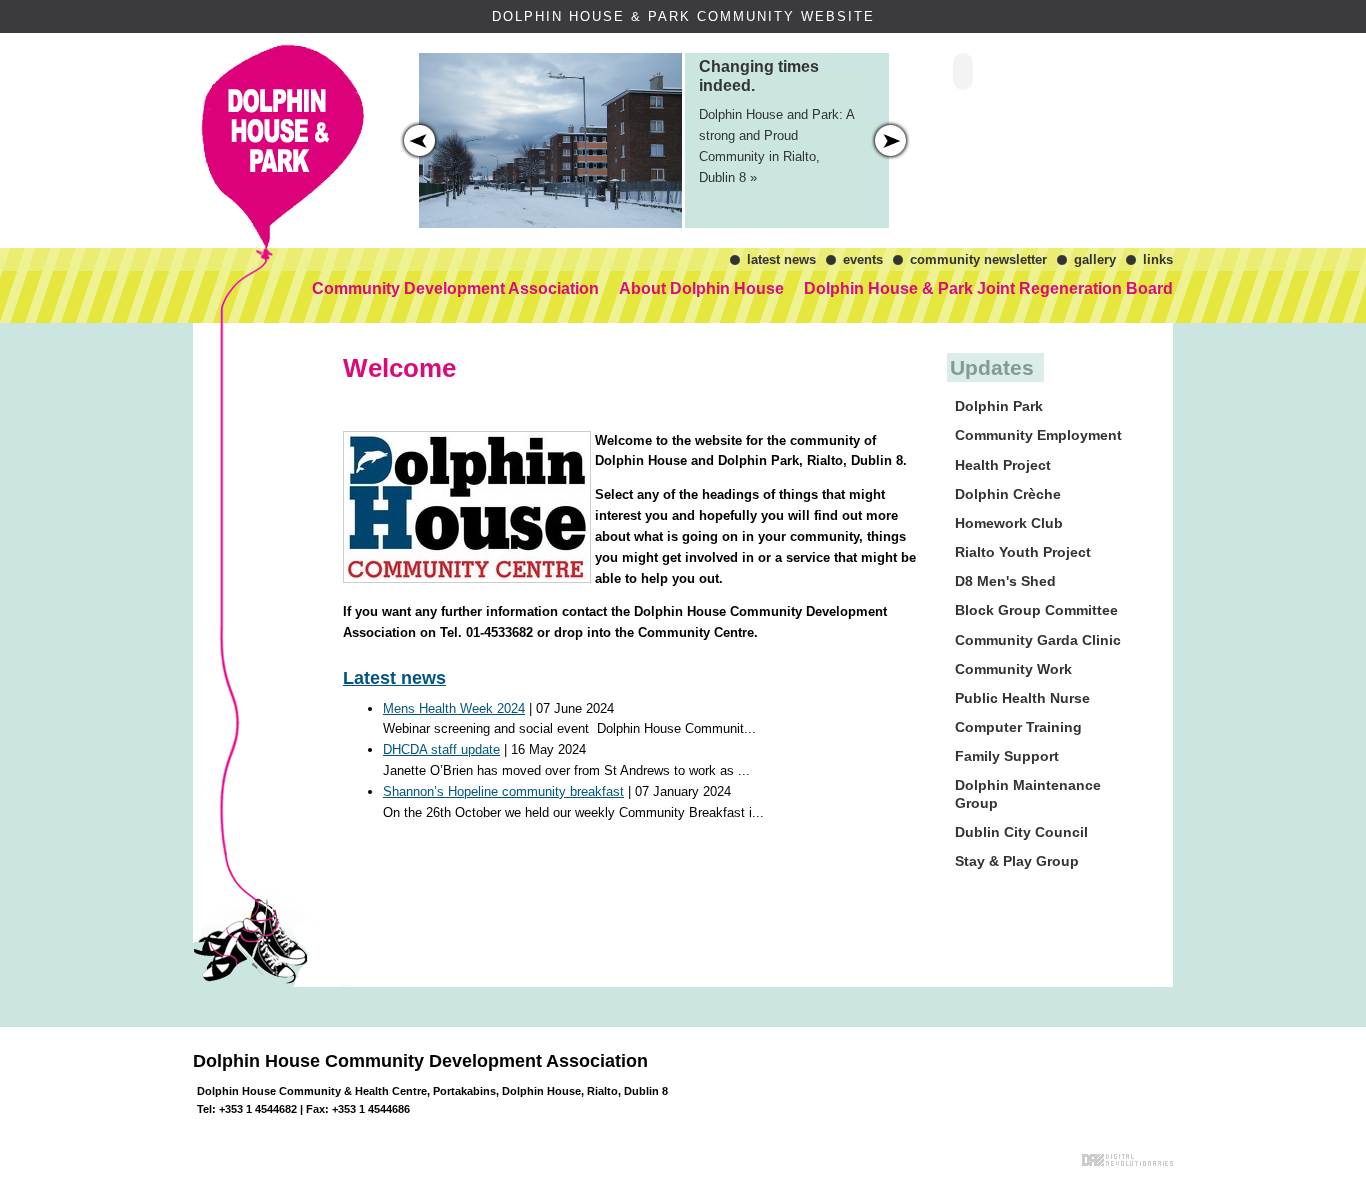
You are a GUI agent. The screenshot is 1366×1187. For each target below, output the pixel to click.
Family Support (1007, 756)
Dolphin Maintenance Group (1028, 793)
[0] (828, 191)
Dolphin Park (999, 406)
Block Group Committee (1036, 610)
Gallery (1095, 259)
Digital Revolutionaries (1127, 1160)
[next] (419, 140)
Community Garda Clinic (1038, 640)
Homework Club (1009, 523)
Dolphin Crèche (1008, 494)
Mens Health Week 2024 (454, 708)
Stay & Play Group (1017, 861)
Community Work (1013, 669)
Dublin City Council (1021, 832)
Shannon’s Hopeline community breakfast (503, 791)
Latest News (781, 259)
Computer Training (1018, 727)
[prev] (890, 140)
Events (863, 259)
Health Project (1003, 465)
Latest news (394, 678)
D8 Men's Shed (1005, 581)
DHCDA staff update (441, 749)
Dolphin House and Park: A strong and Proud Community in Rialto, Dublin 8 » (776, 121)
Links (1158, 259)
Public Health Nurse (1022, 698)
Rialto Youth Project (1023, 552)
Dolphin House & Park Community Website (284, 95)
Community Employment (1038, 435)
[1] (842, 191)
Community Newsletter (978, 259)
